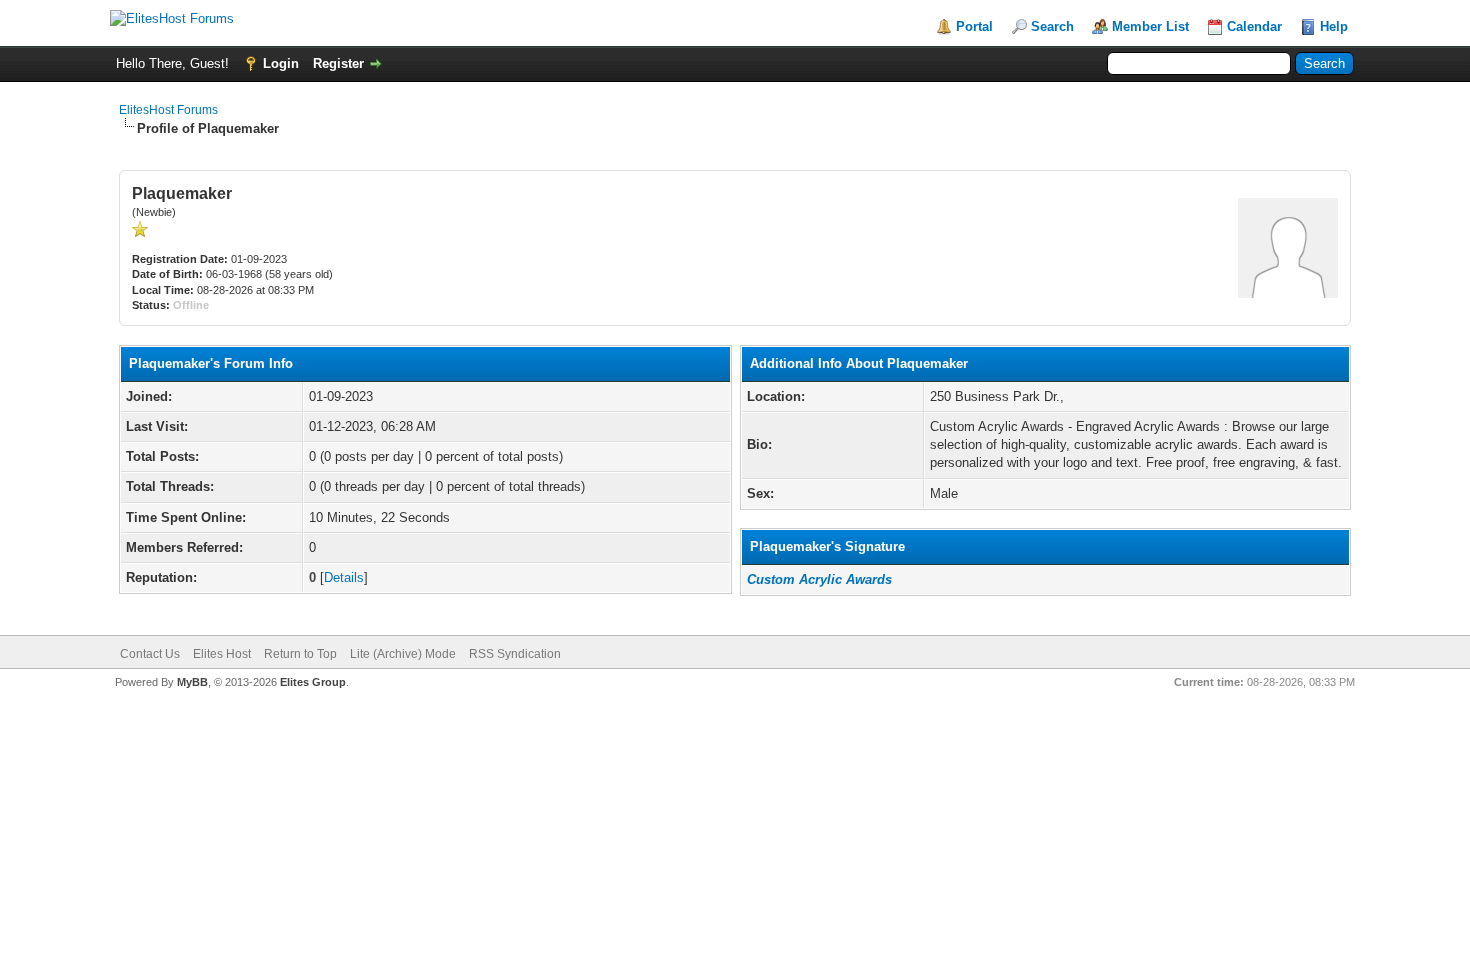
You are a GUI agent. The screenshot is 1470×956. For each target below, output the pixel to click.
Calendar (1254, 26)
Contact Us (150, 654)
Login (281, 63)
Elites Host (222, 654)
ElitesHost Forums (168, 110)
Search (1052, 26)
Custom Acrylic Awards (819, 579)
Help (1334, 26)
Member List (1150, 26)
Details (344, 577)
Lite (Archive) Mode (403, 654)
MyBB (192, 682)
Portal (974, 26)
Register (338, 63)
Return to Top (300, 654)
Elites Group (313, 682)
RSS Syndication (515, 654)
